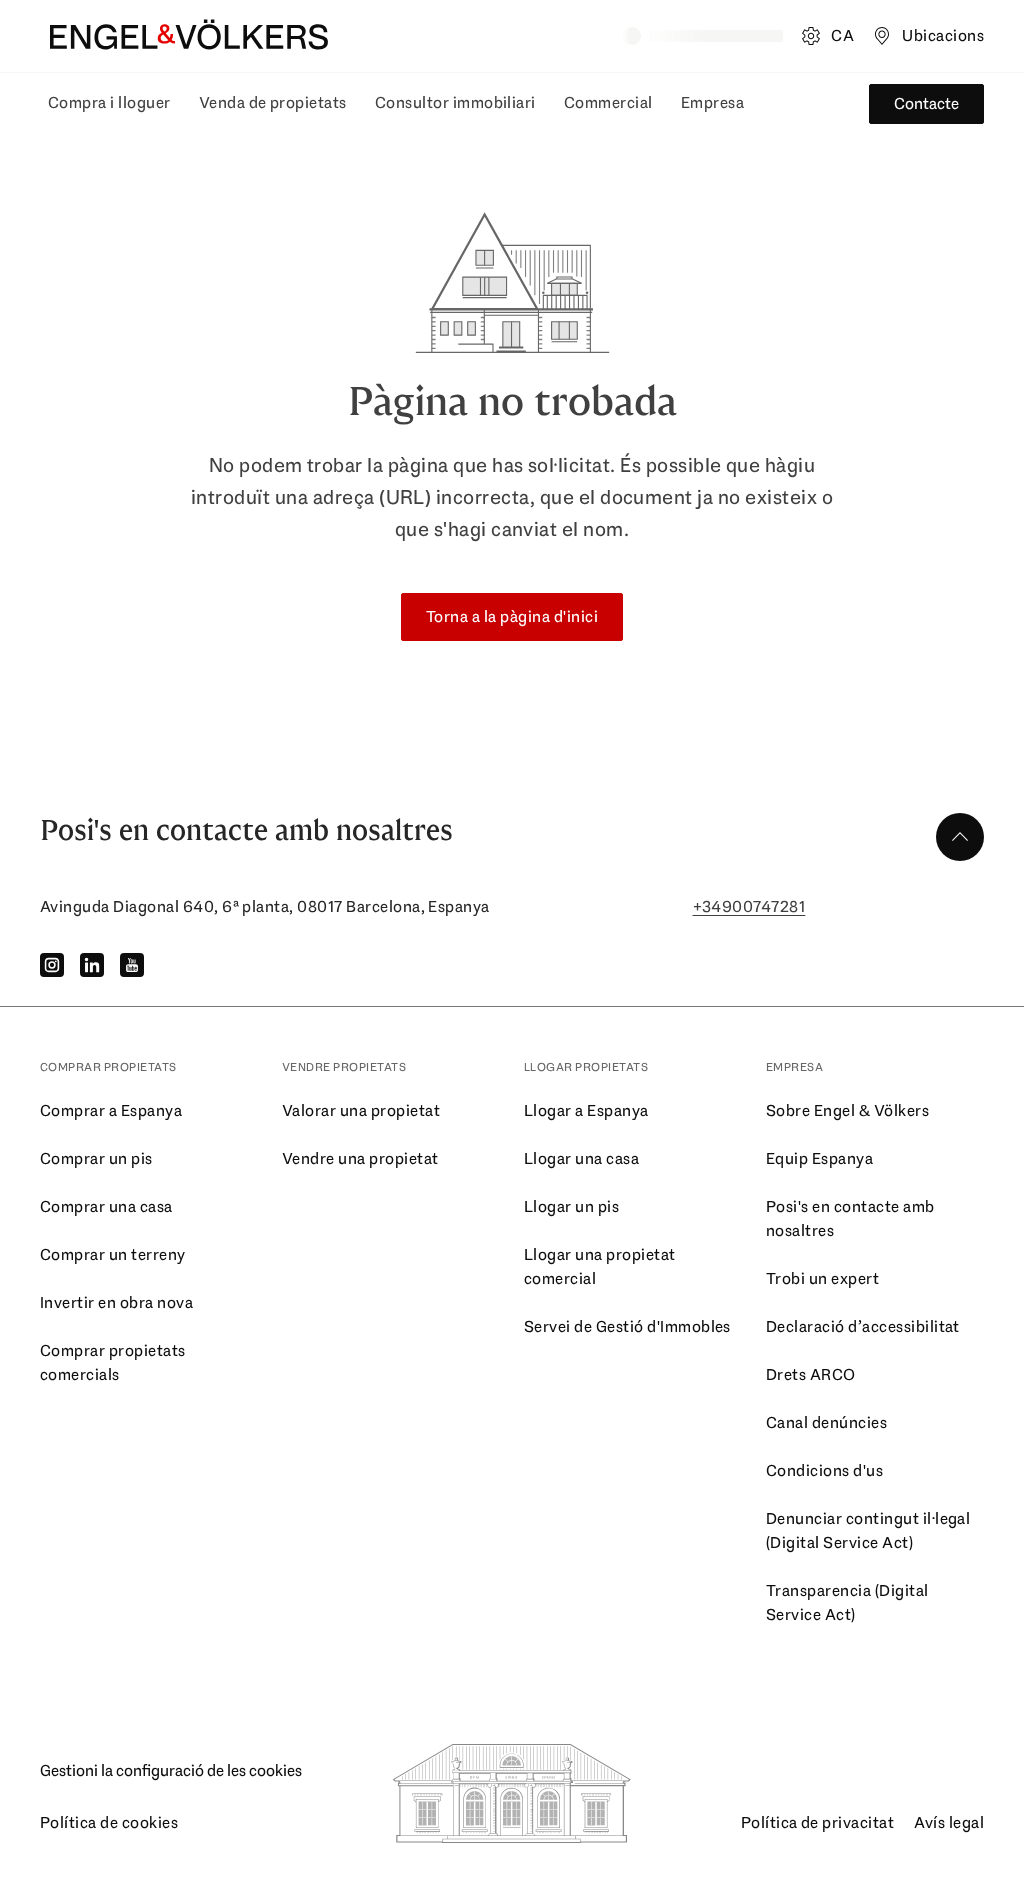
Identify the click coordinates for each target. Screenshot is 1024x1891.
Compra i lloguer (109, 102)
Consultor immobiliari (455, 102)
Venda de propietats (273, 102)
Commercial (608, 102)
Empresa (712, 102)
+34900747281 (749, 906)
